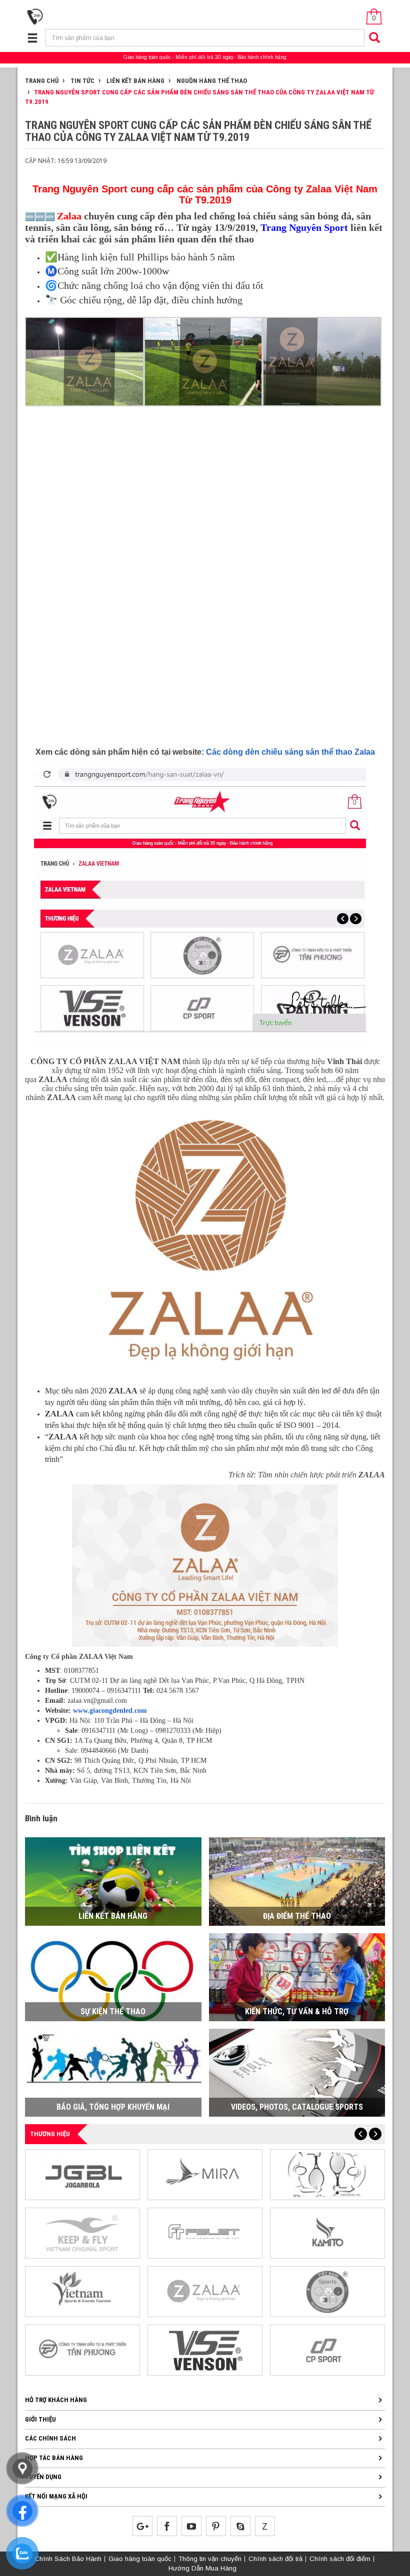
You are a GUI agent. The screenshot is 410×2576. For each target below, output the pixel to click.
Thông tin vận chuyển (210, 2559)
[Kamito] (327, 2232)
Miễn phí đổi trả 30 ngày (204, 57)
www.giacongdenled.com (110, 1711)
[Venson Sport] (205, 2349)
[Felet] (205, 2232)
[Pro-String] (327, 2174)
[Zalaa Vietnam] (205, 2291)
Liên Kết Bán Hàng (135, 81)
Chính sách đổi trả (275, 2559)
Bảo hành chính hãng (262, 57)
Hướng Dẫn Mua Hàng (202, 2568)
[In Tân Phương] (82, 2349)
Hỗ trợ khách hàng (56, 2400)
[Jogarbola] (82, 2174)
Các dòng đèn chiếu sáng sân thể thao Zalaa (290, 752)
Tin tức (82, 81)
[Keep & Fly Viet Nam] (82, 2232)
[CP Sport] (327, 2349)
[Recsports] (327, 2291)
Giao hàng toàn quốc (147, 57)
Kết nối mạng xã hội (56, 2496)
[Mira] (205, 2174)
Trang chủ (42, 81)
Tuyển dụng (43, 2477)
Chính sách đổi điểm (340, 2559)
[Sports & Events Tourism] (82, 2291)
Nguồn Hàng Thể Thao (211, 81)
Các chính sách (50, 2438)
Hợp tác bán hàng (54, 2458)
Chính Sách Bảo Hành (68, 2559)
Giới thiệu (40, 2419)
